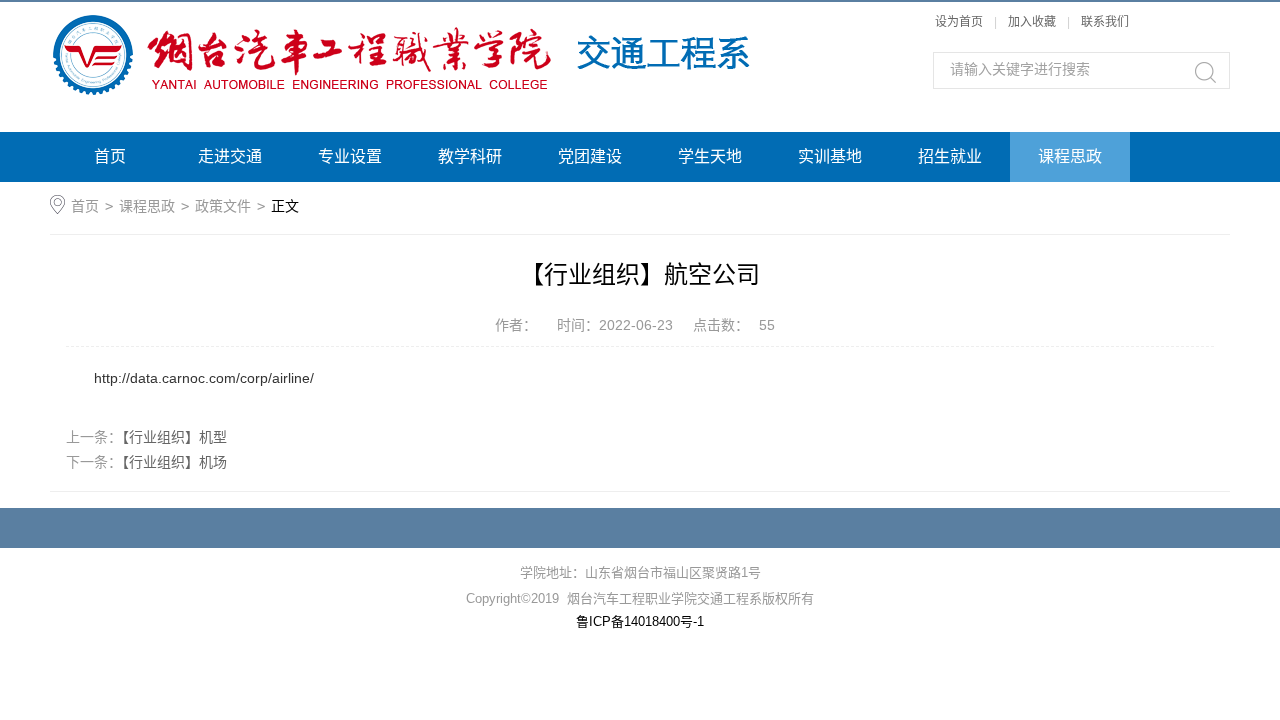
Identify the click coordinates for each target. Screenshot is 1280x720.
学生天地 (710, 156)
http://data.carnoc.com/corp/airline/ (204, 378)
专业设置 (350, 156)
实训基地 (830, 156)
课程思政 (1070, 156)
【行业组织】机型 (174, 437)
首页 (110, 156)
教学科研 (470, 156)
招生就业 (950, 156)
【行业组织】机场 (174, 462)
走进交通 (230, 156)
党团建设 (590, 156)
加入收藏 (1032, 22)
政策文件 (223, 206)
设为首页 (959, 22)
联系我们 (1105, 22)
